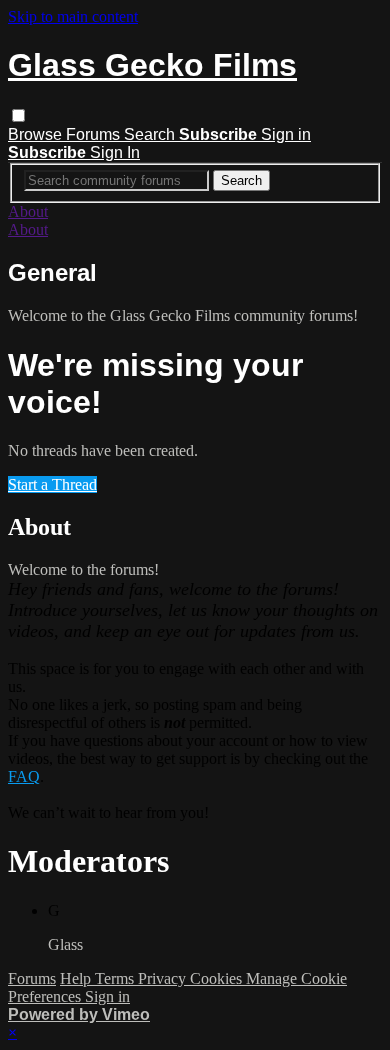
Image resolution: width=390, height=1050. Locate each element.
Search (151, 134)
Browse (37, 134)
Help (77, 978)
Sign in (286, 134)
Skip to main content (73, 16)
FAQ (24, 776)
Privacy (164, 978)
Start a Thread (52, 484)
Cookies (218, 978)
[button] (18, 115)
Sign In (115, 152)
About (28, 211)
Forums (95, 134)
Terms (116, 978)
